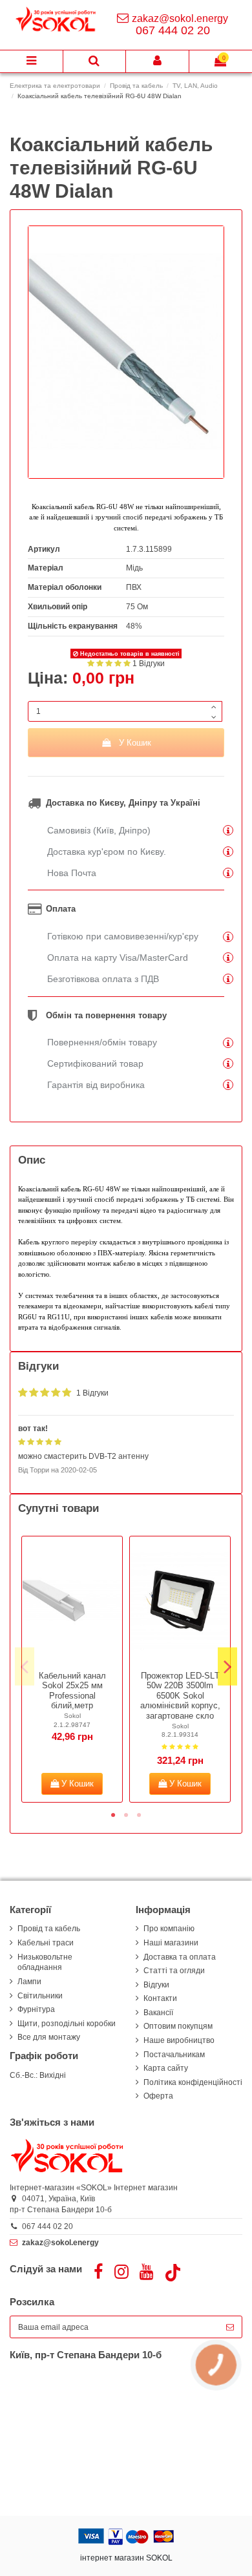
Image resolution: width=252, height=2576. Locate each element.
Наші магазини (171, 1943)
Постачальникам (174, 2055)
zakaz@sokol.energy (180, 18)
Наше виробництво (179, 2040)
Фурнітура (36, 2009)
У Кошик (135, 743)
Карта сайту (166, 2068)
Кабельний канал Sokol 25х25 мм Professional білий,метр (72, 1691)
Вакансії (158, 2013)
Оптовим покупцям (178, 2026)
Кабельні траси (46, 1943)
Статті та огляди (174, 1971)
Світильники (40, 1996)
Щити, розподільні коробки (67, 2024)
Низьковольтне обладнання (45, 1963)
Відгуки (156, 1985)
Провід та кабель (49, 1929)
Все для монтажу (49, 2037)
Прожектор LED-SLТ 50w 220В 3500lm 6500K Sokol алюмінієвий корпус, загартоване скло (180, 1696)
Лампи (29, 1982)
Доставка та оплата (180, 1957)
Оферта (158, 2096)
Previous (25, 1667)
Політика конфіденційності (193, 2082)
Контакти (160, 1998)
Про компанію (169, 1929)
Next (227, 1667)
